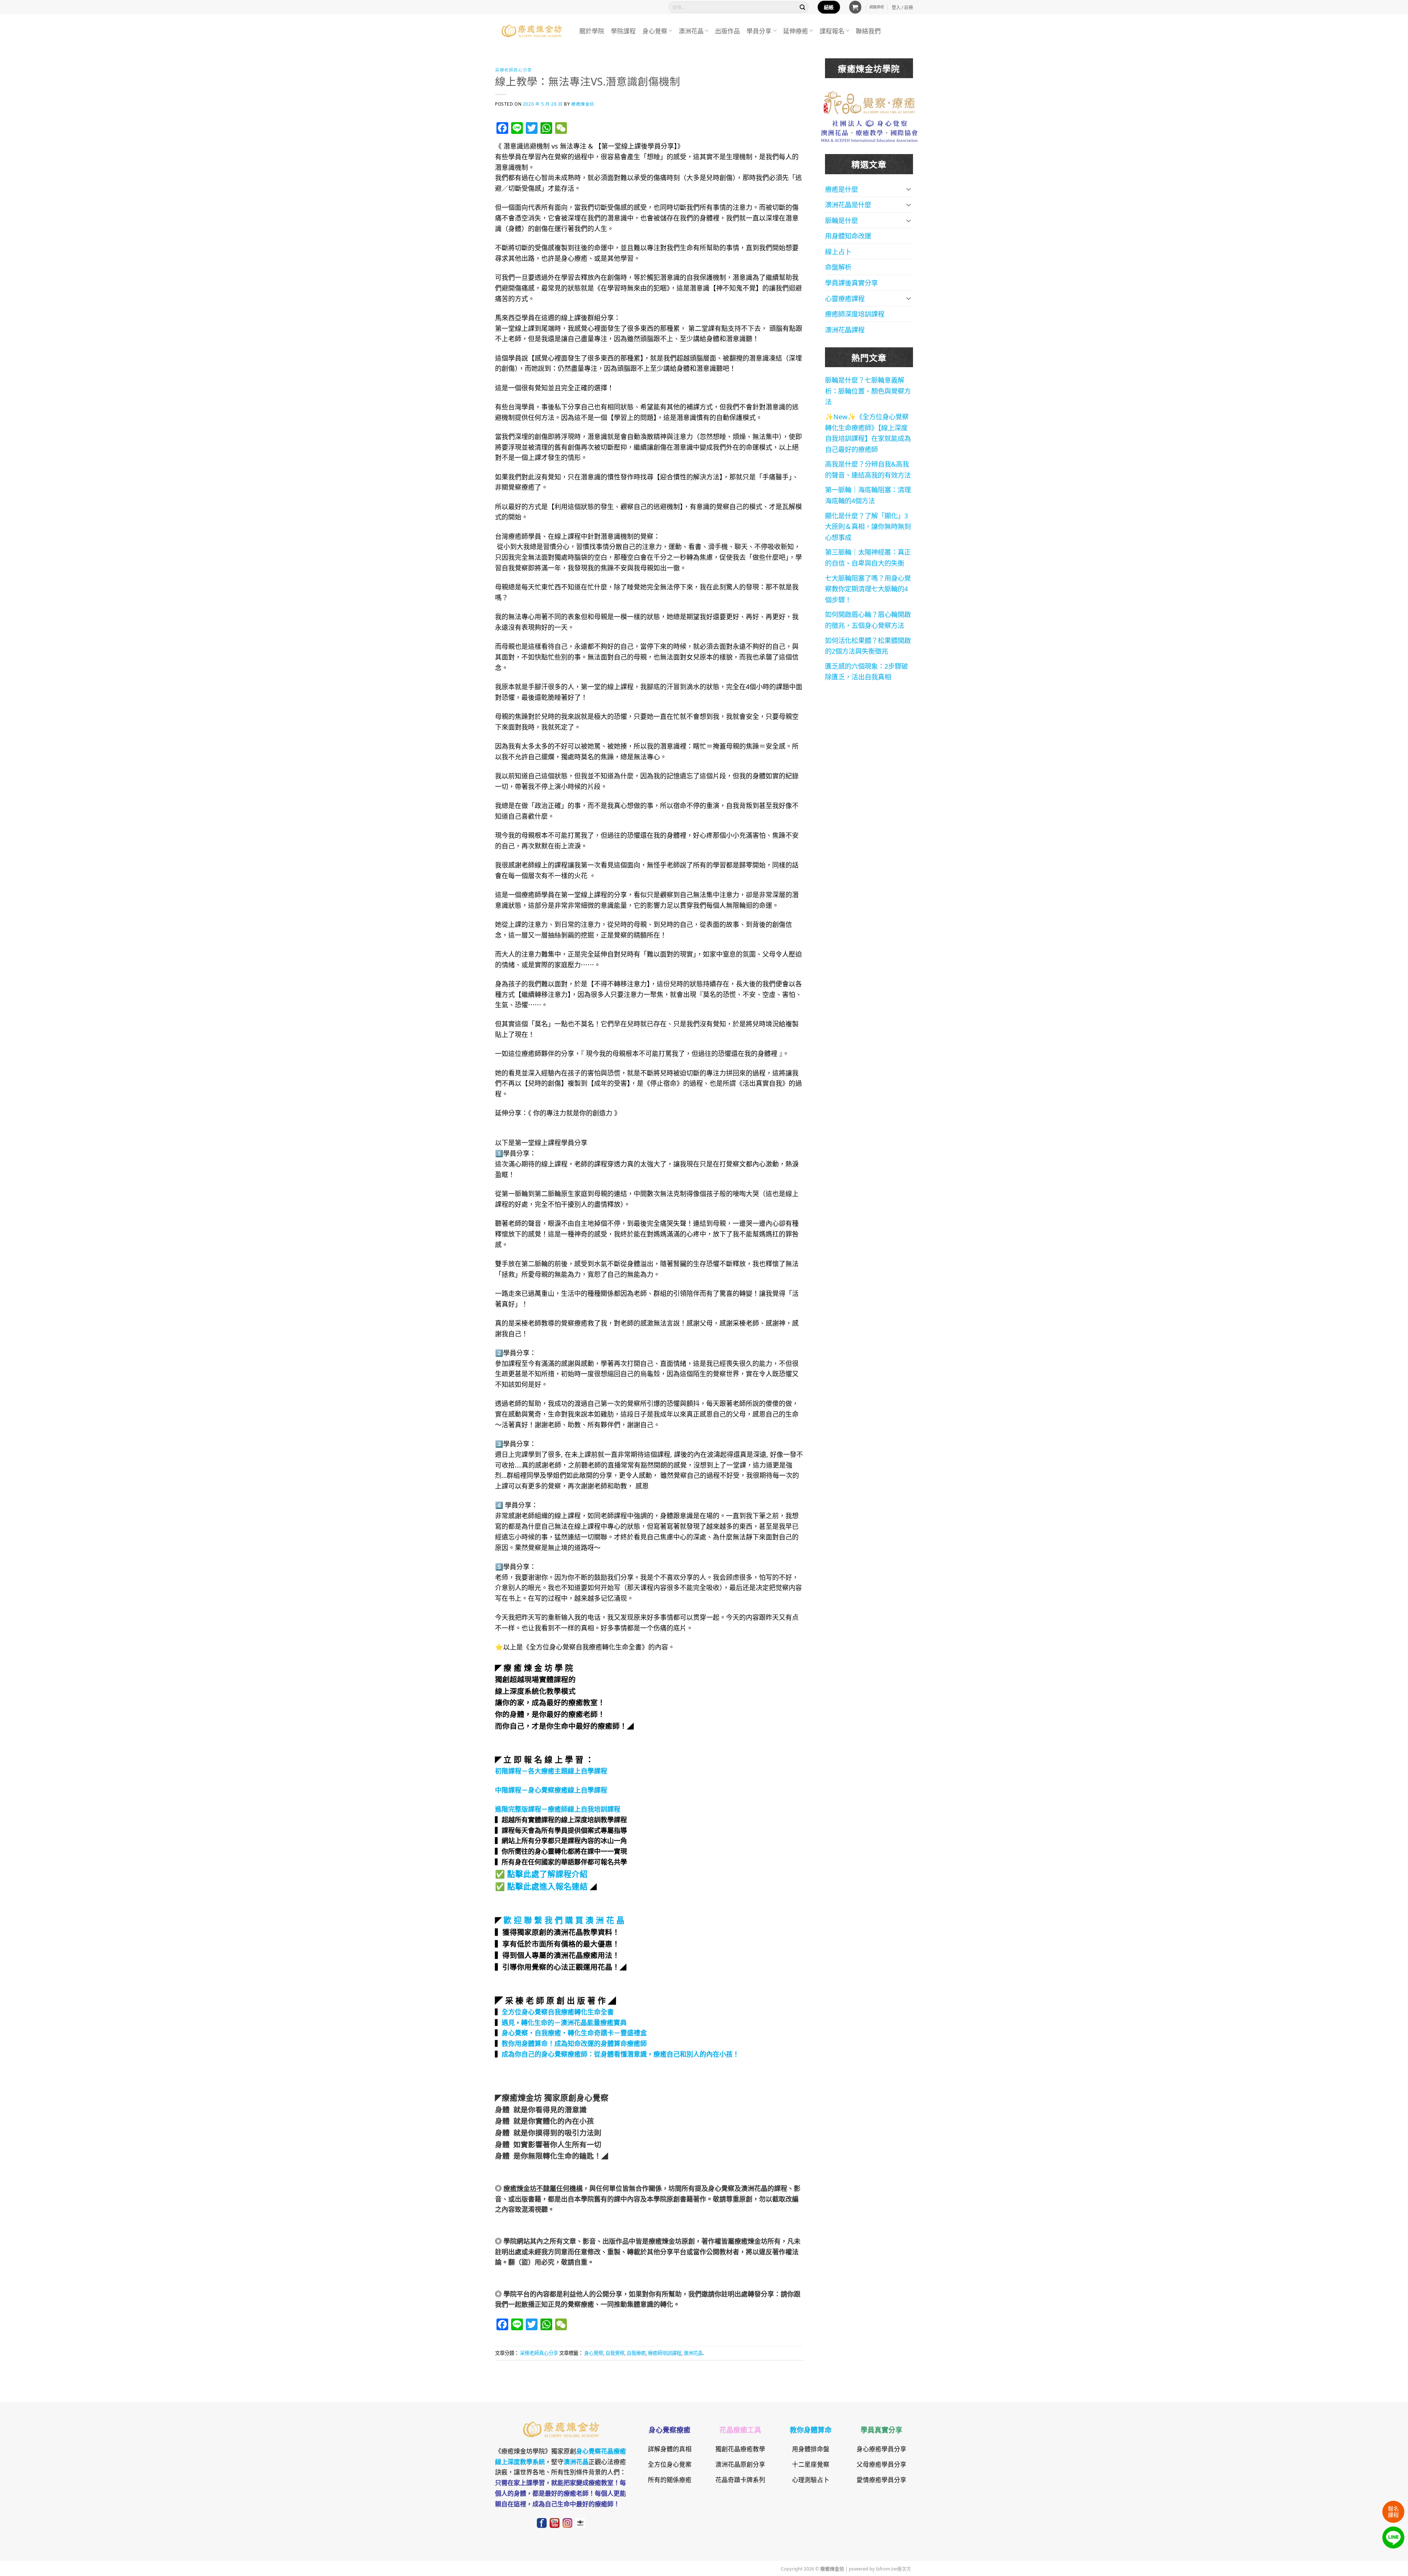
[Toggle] (909, 189)
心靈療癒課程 (845, 298)
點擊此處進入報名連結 (547, 1886)
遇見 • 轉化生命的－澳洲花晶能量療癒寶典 (564, 2022)
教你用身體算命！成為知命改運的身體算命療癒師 (574, 2043)
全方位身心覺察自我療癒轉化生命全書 (558, 2012)
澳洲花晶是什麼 (848, 204)
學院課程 (623, 31)
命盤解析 (838, 267)
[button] (855, 7)
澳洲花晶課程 (845, 329)
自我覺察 (615, 2353)
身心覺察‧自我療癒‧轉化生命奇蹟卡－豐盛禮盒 (574, 2032)
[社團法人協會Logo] (869, 130)
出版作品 (727, 31)
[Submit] (803, 7)
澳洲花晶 (691, 31)
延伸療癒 (796, 31)
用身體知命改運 (848, 235)
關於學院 (592, 31)
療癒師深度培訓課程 (855, 314)
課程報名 (832, 31)
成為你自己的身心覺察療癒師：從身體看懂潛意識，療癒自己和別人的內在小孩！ (620, 2054)
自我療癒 (636, 2353)
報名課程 (1393, 2511)
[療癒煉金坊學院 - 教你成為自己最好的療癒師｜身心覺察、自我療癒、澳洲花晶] (532, 31)
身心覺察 (655, 31)
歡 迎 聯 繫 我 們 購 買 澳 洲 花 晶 (564, 1919)
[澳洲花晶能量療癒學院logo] (869, 102)
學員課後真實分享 (851, 282)
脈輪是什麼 (841, 220)
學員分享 (759, 31)
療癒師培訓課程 (665, 2353)
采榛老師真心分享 (514, 70)
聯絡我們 (868, 31)
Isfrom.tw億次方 (893, 2568)
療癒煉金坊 (587, 104)
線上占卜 (838, 251)
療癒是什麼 (841, 189)
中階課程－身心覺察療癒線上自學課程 (551, 1790)
